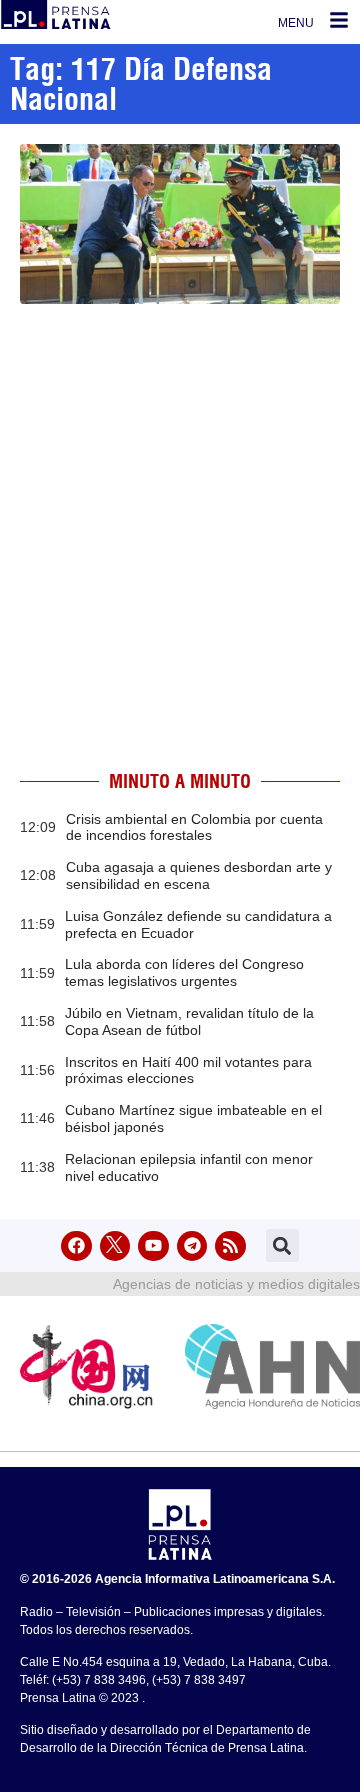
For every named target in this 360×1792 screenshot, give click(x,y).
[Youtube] (153, 1246)
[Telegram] (192, 1246)
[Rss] (230, 1246)
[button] (282, 1245)
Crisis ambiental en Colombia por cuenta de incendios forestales (194, 827)
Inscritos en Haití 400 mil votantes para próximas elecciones (188, 1070)
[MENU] (339, 20)
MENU (296, 23)
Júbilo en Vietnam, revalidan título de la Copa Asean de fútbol (189, 1021)
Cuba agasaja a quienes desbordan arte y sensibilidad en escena (199, 875)
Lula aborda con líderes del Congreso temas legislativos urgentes (184, 972)
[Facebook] (76, 1246)
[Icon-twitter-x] (115, 1246)
